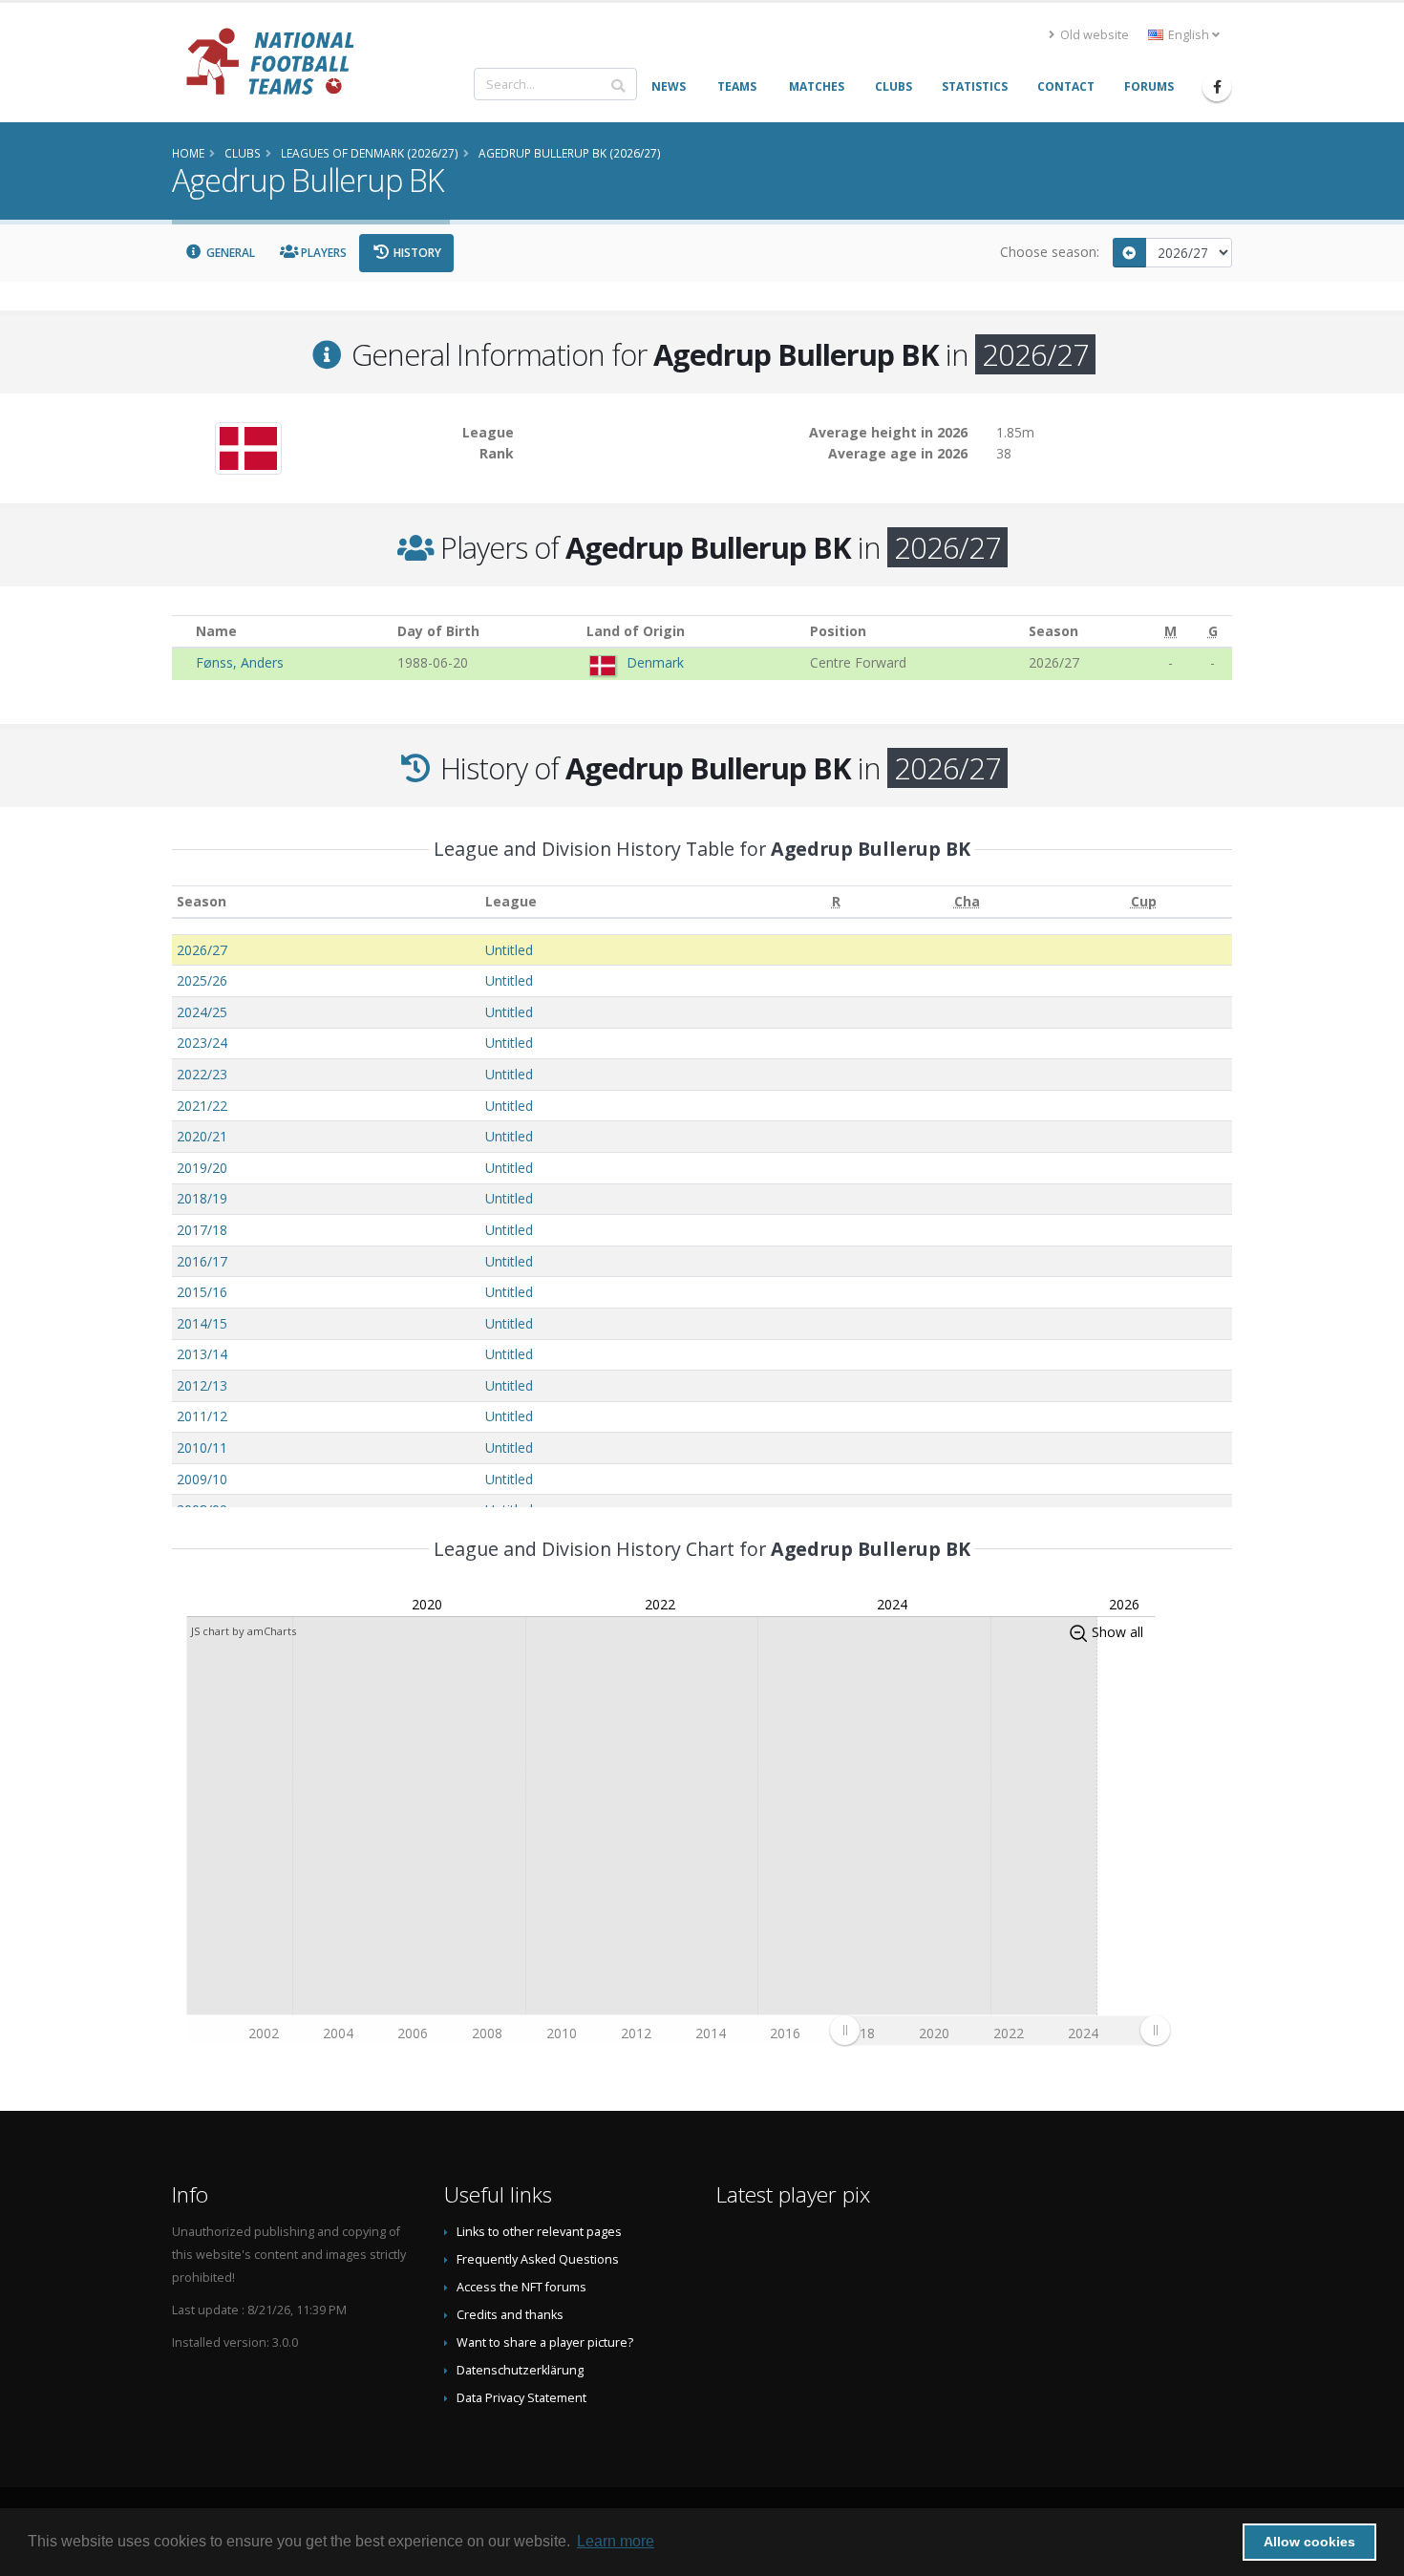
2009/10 (202, 1479)
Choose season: (1050, 252)
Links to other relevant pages (539, 2232)
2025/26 (202, 980)
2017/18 (202, 1230)
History (416, 253)
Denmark (655, 662)
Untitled (509, 950)
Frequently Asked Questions (538, 2259)
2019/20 (202, 1168)
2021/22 (202, 1106)
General (229, 253)
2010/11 (202, 1448)
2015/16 (202, 1292)
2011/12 (202, 1416)
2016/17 (202, 1261)
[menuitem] (1000, 2030)
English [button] (1189, 35)
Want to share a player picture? (545, 2342)
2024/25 (202, 1012)
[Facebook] (1217, 87)
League (511, 901)
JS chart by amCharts (244, 1631)
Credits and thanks (510, 2315)
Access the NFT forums (521, 2287)
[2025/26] (1130, 253)
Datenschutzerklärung (520, 2370)
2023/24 (202, 1043)
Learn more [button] (616, 2541)
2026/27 (202, 950)
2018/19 (202, 1198)
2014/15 (202, 1323)
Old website (1093, 35)
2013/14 (202, 1354)
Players (322, 253)
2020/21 (202, 1136)
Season (202, 901)
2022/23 (202, 1074)
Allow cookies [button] (1309, 2542)
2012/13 (202, 1385)
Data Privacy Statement (521, 2398)
